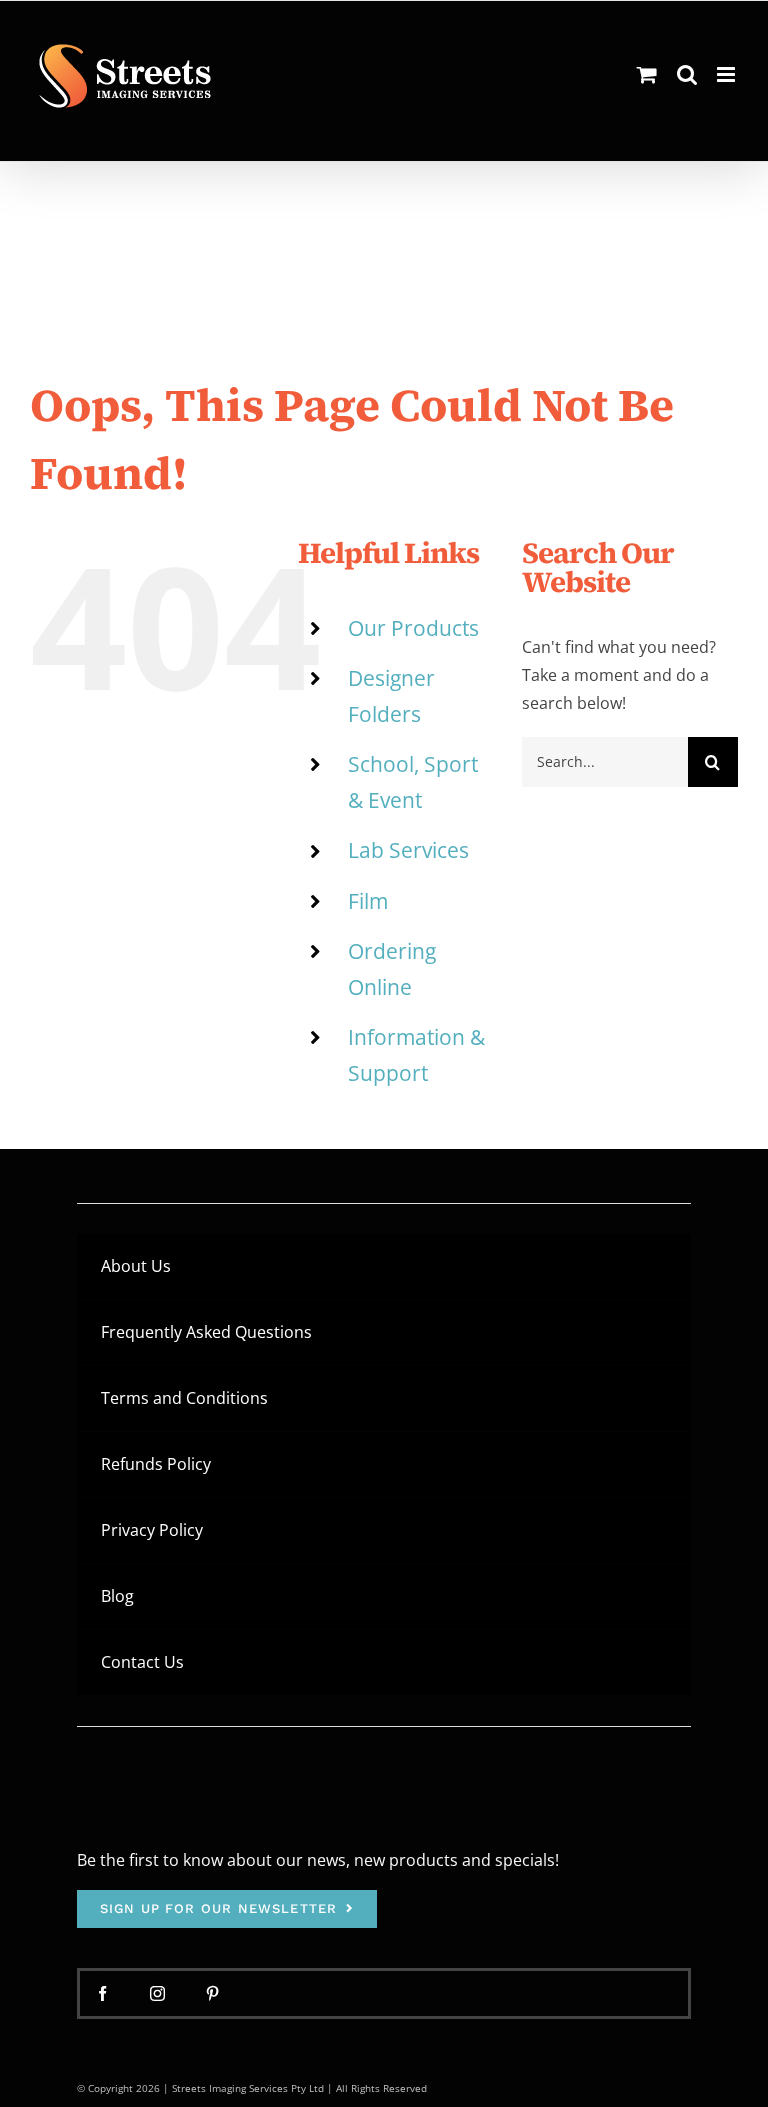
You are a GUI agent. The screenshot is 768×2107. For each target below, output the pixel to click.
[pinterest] (212, 1993)
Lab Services (408, 850)
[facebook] (102, 1993)
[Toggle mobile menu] (727, 74)
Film (368, 901)
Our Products (413, 628)
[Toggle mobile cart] (647, 74)
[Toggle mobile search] (687, 74)
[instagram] (157, 1993)
